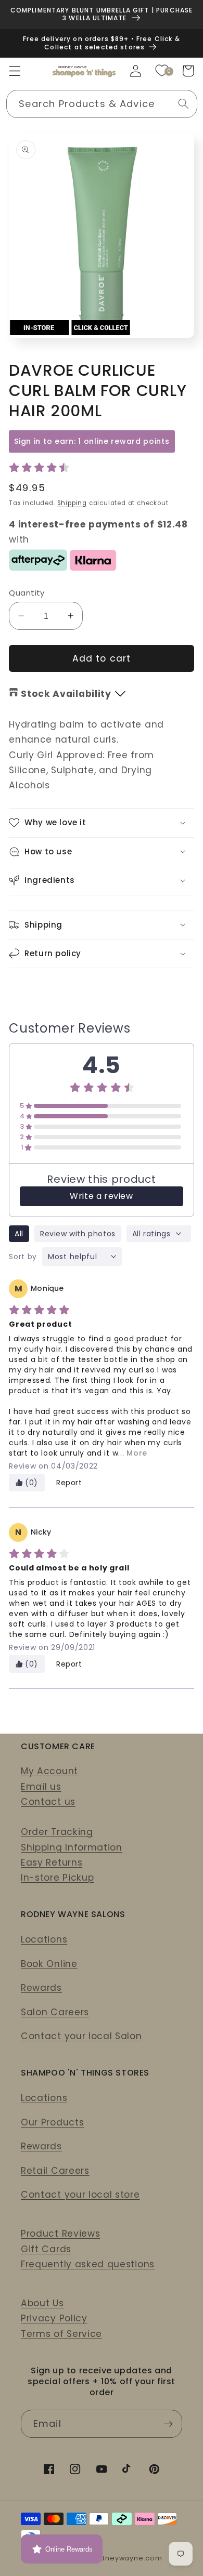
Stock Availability (66, 694)
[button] (15, 71)
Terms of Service (61, 2334)
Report (69, 1483)
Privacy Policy (54, 2318)
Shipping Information (72, 1847)
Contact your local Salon (81, 2036)
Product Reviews (60, 2234)
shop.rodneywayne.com (117, 2558)
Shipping (72, 503)
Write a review (101, 1196)
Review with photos (78, 1234)
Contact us (48, 1802)
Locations (44, 1939)
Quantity (27, 593)
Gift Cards (46, 2249)
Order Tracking (57, 1832)
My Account (49, 1771)
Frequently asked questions (88, 2264)
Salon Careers (55, 2012)
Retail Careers (55, 2171)
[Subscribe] (168, 2424)
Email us (41, 1787)
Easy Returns (52, 1862)
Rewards (41, 1988)
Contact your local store (80, 2195)
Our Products (52, 2122)
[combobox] (102, 104)
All (19, 1234)
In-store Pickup (57, 1878)
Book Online (49, 1964)
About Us (42, 2303)
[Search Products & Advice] (183, 104)
